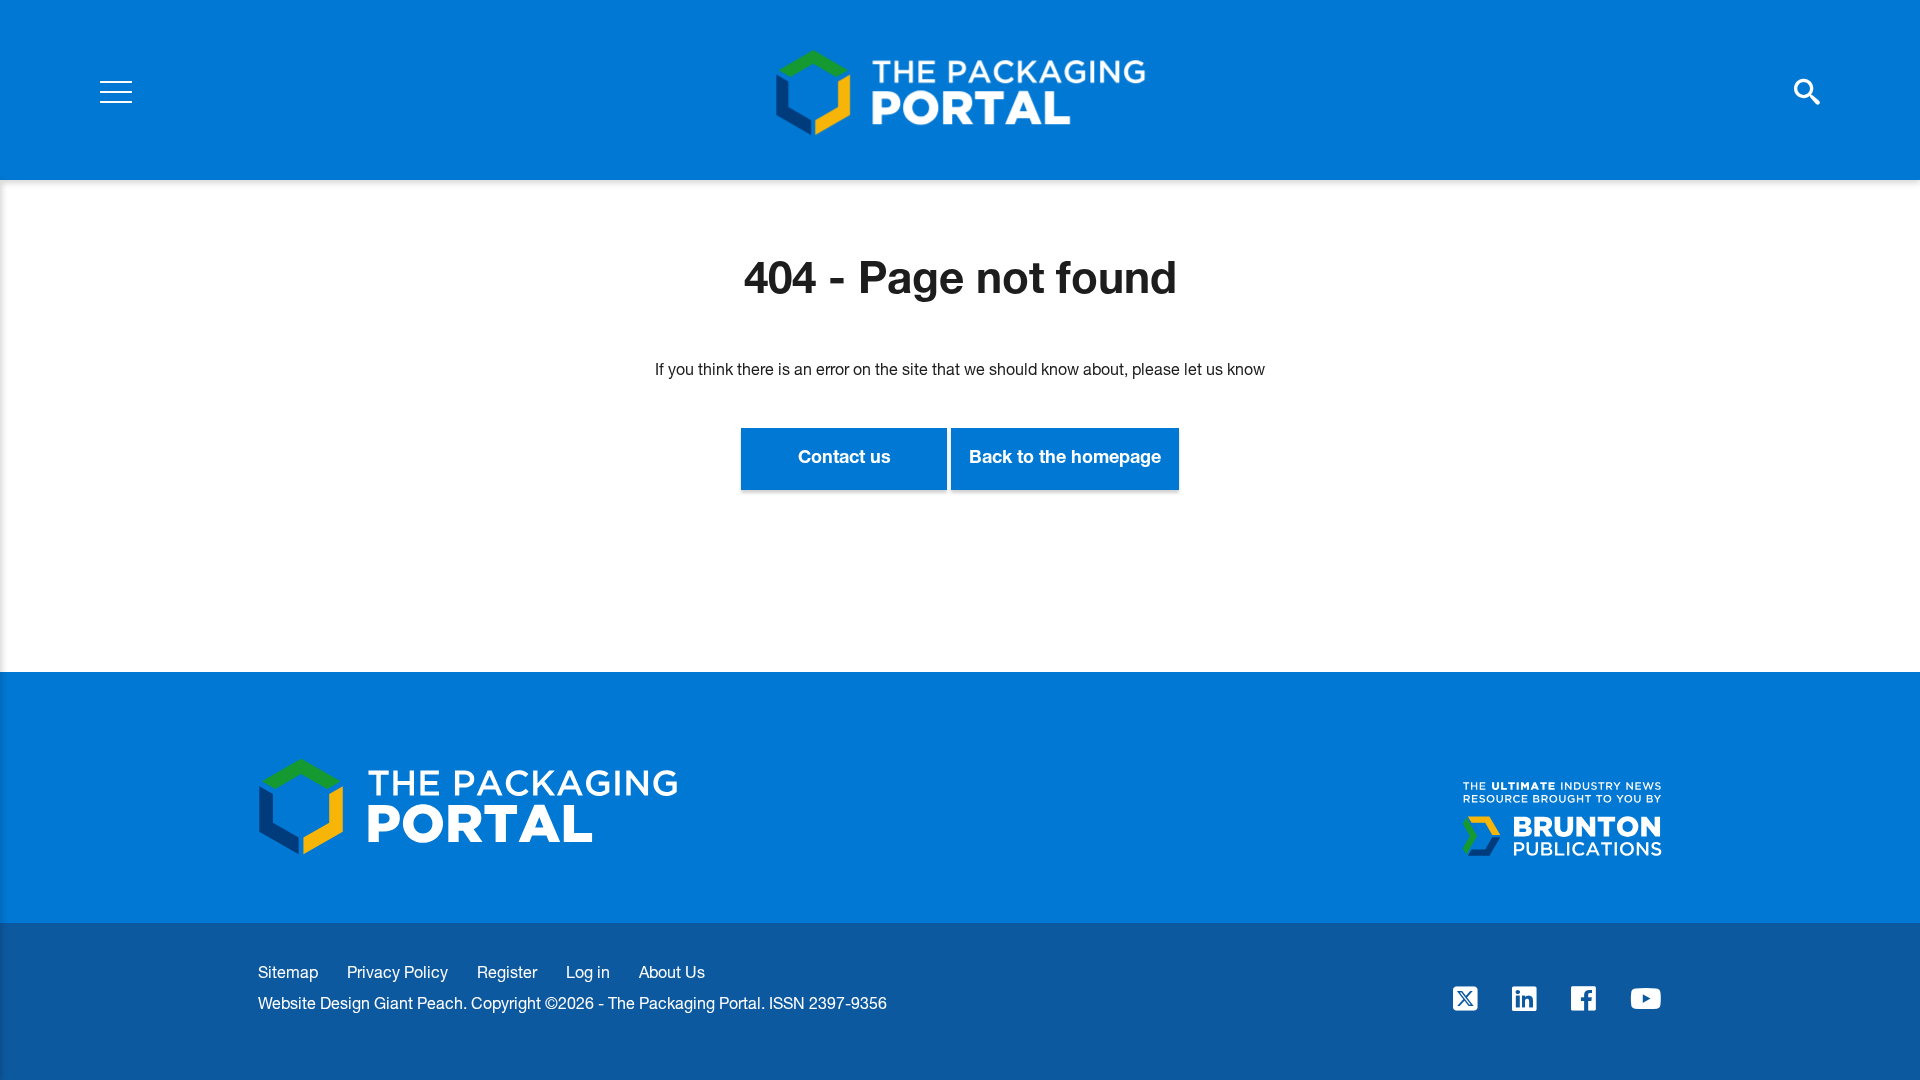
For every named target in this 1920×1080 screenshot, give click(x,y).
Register (507, 971)
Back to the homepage (1065, 459)
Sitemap (288, 971)
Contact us (844, 459)
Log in (588, 971)
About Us (672, 971)
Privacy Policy (397, 971)
